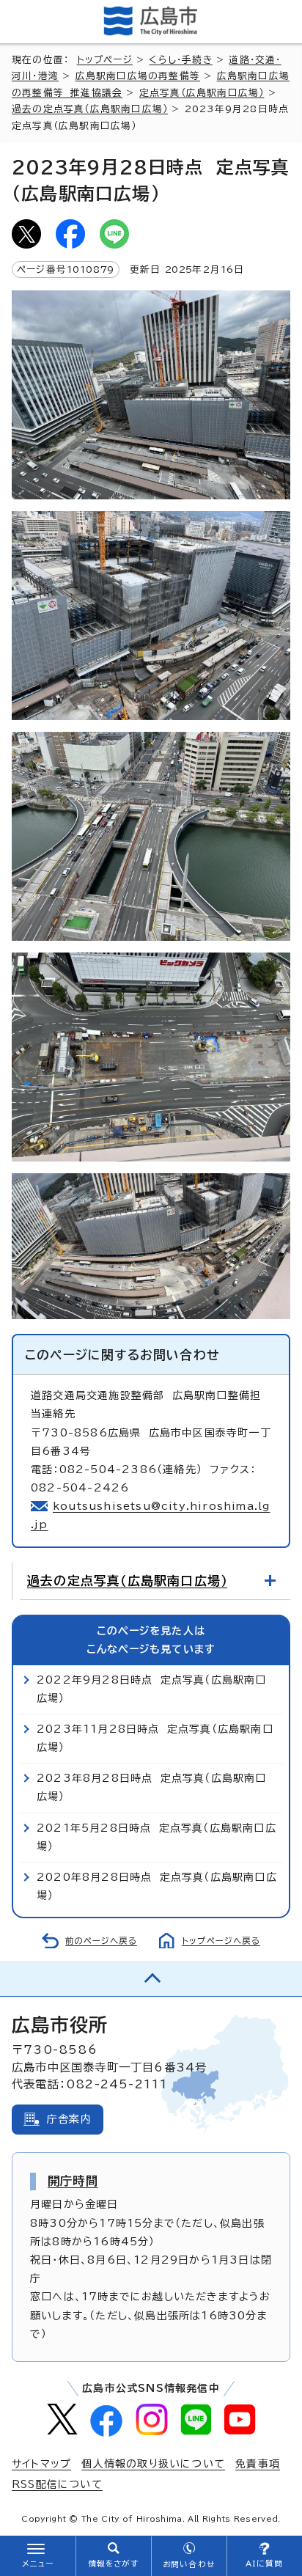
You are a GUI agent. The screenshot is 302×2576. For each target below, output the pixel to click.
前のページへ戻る (101, 1941)
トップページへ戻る (221, 1941)
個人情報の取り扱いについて (153, 2464)
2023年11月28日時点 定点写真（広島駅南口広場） (155, 1738)
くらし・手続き (180, 60)
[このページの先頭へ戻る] (151, 1978)
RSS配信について (57, 2484)
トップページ (105, 60)
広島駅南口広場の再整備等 (138, 76)
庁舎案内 (69, 2119)
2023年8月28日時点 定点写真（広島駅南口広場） (152, 1787)
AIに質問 (264, 2564)
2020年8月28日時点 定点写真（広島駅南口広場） (157, 1886)
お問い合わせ (189, 2564)
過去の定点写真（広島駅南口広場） (90, 109)
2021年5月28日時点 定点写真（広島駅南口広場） (156, 1837)
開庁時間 (73, 2181)
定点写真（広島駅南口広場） (202, 93)
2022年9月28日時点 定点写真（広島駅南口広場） (152, 1689)
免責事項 (258, 2464)
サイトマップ (41, 2464)
